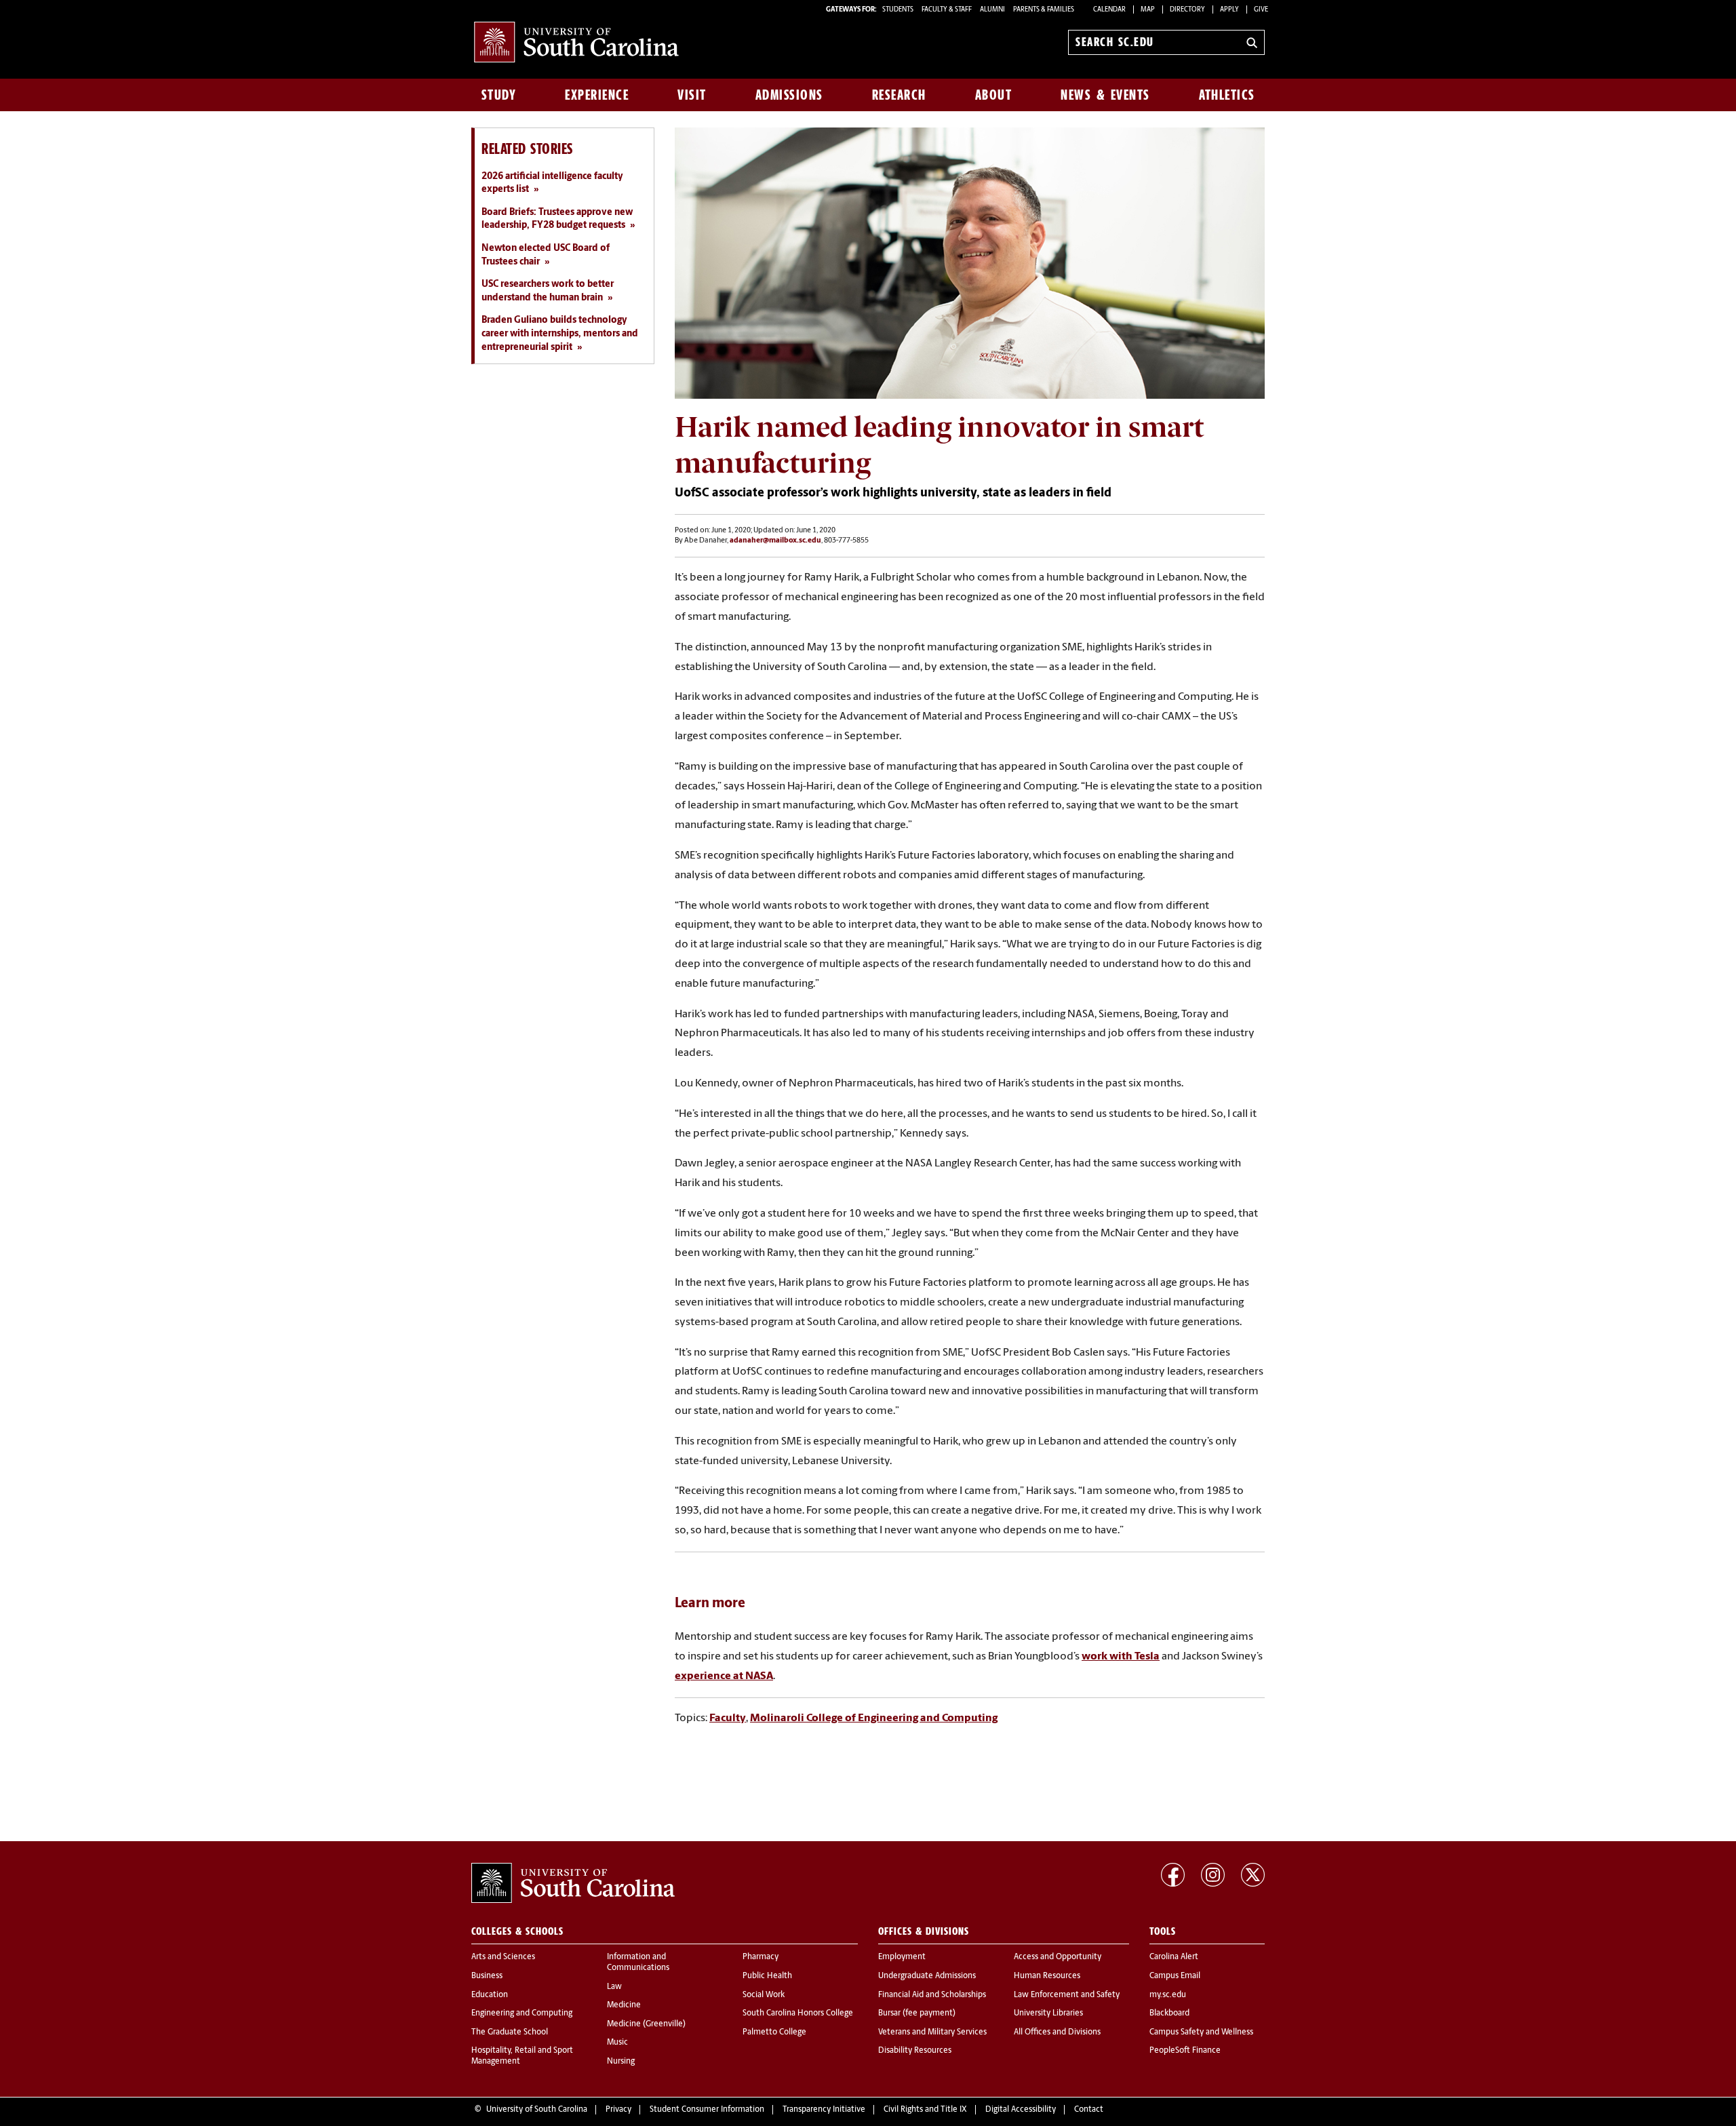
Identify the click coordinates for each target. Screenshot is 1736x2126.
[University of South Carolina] (573, 1883)
